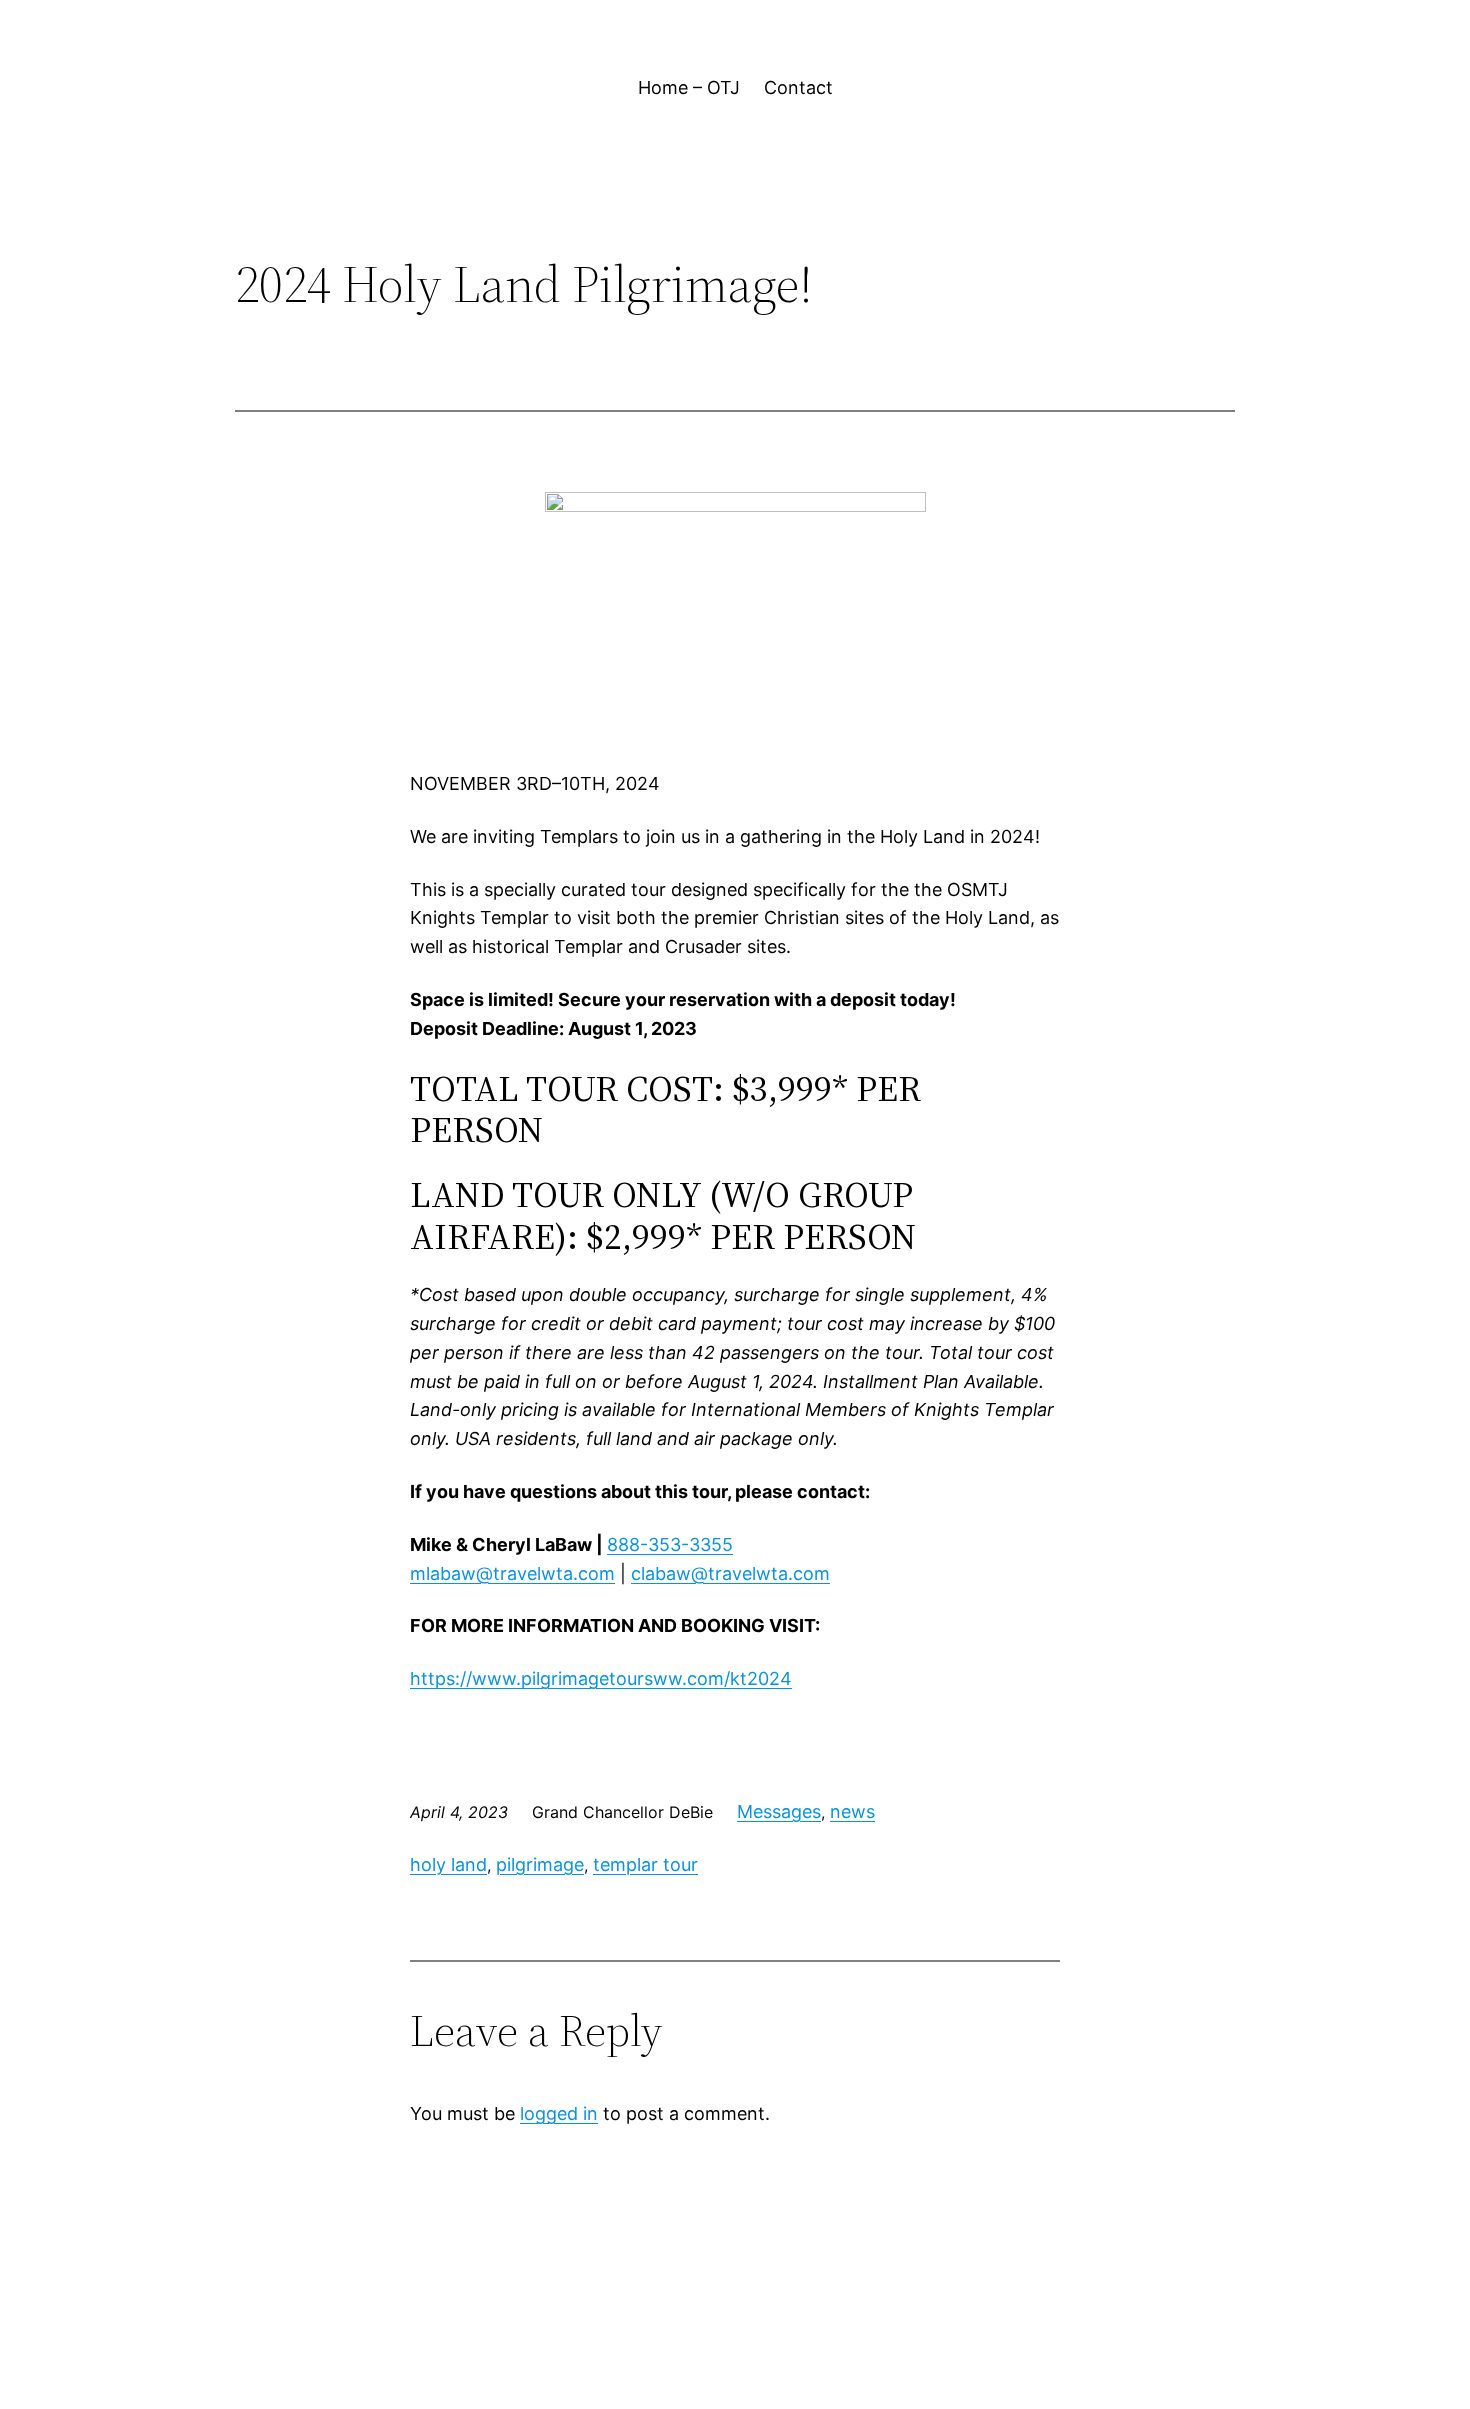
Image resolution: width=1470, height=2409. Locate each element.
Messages (779, 1811)
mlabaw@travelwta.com (512, 1573)
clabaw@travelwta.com (730, 1573)
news (852, 1811)
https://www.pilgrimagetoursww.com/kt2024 (601, 1678)
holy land (448, 1864)
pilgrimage (540, 1864)
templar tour (645, 1864)
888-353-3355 (670, 1544)
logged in (559, 2113)
